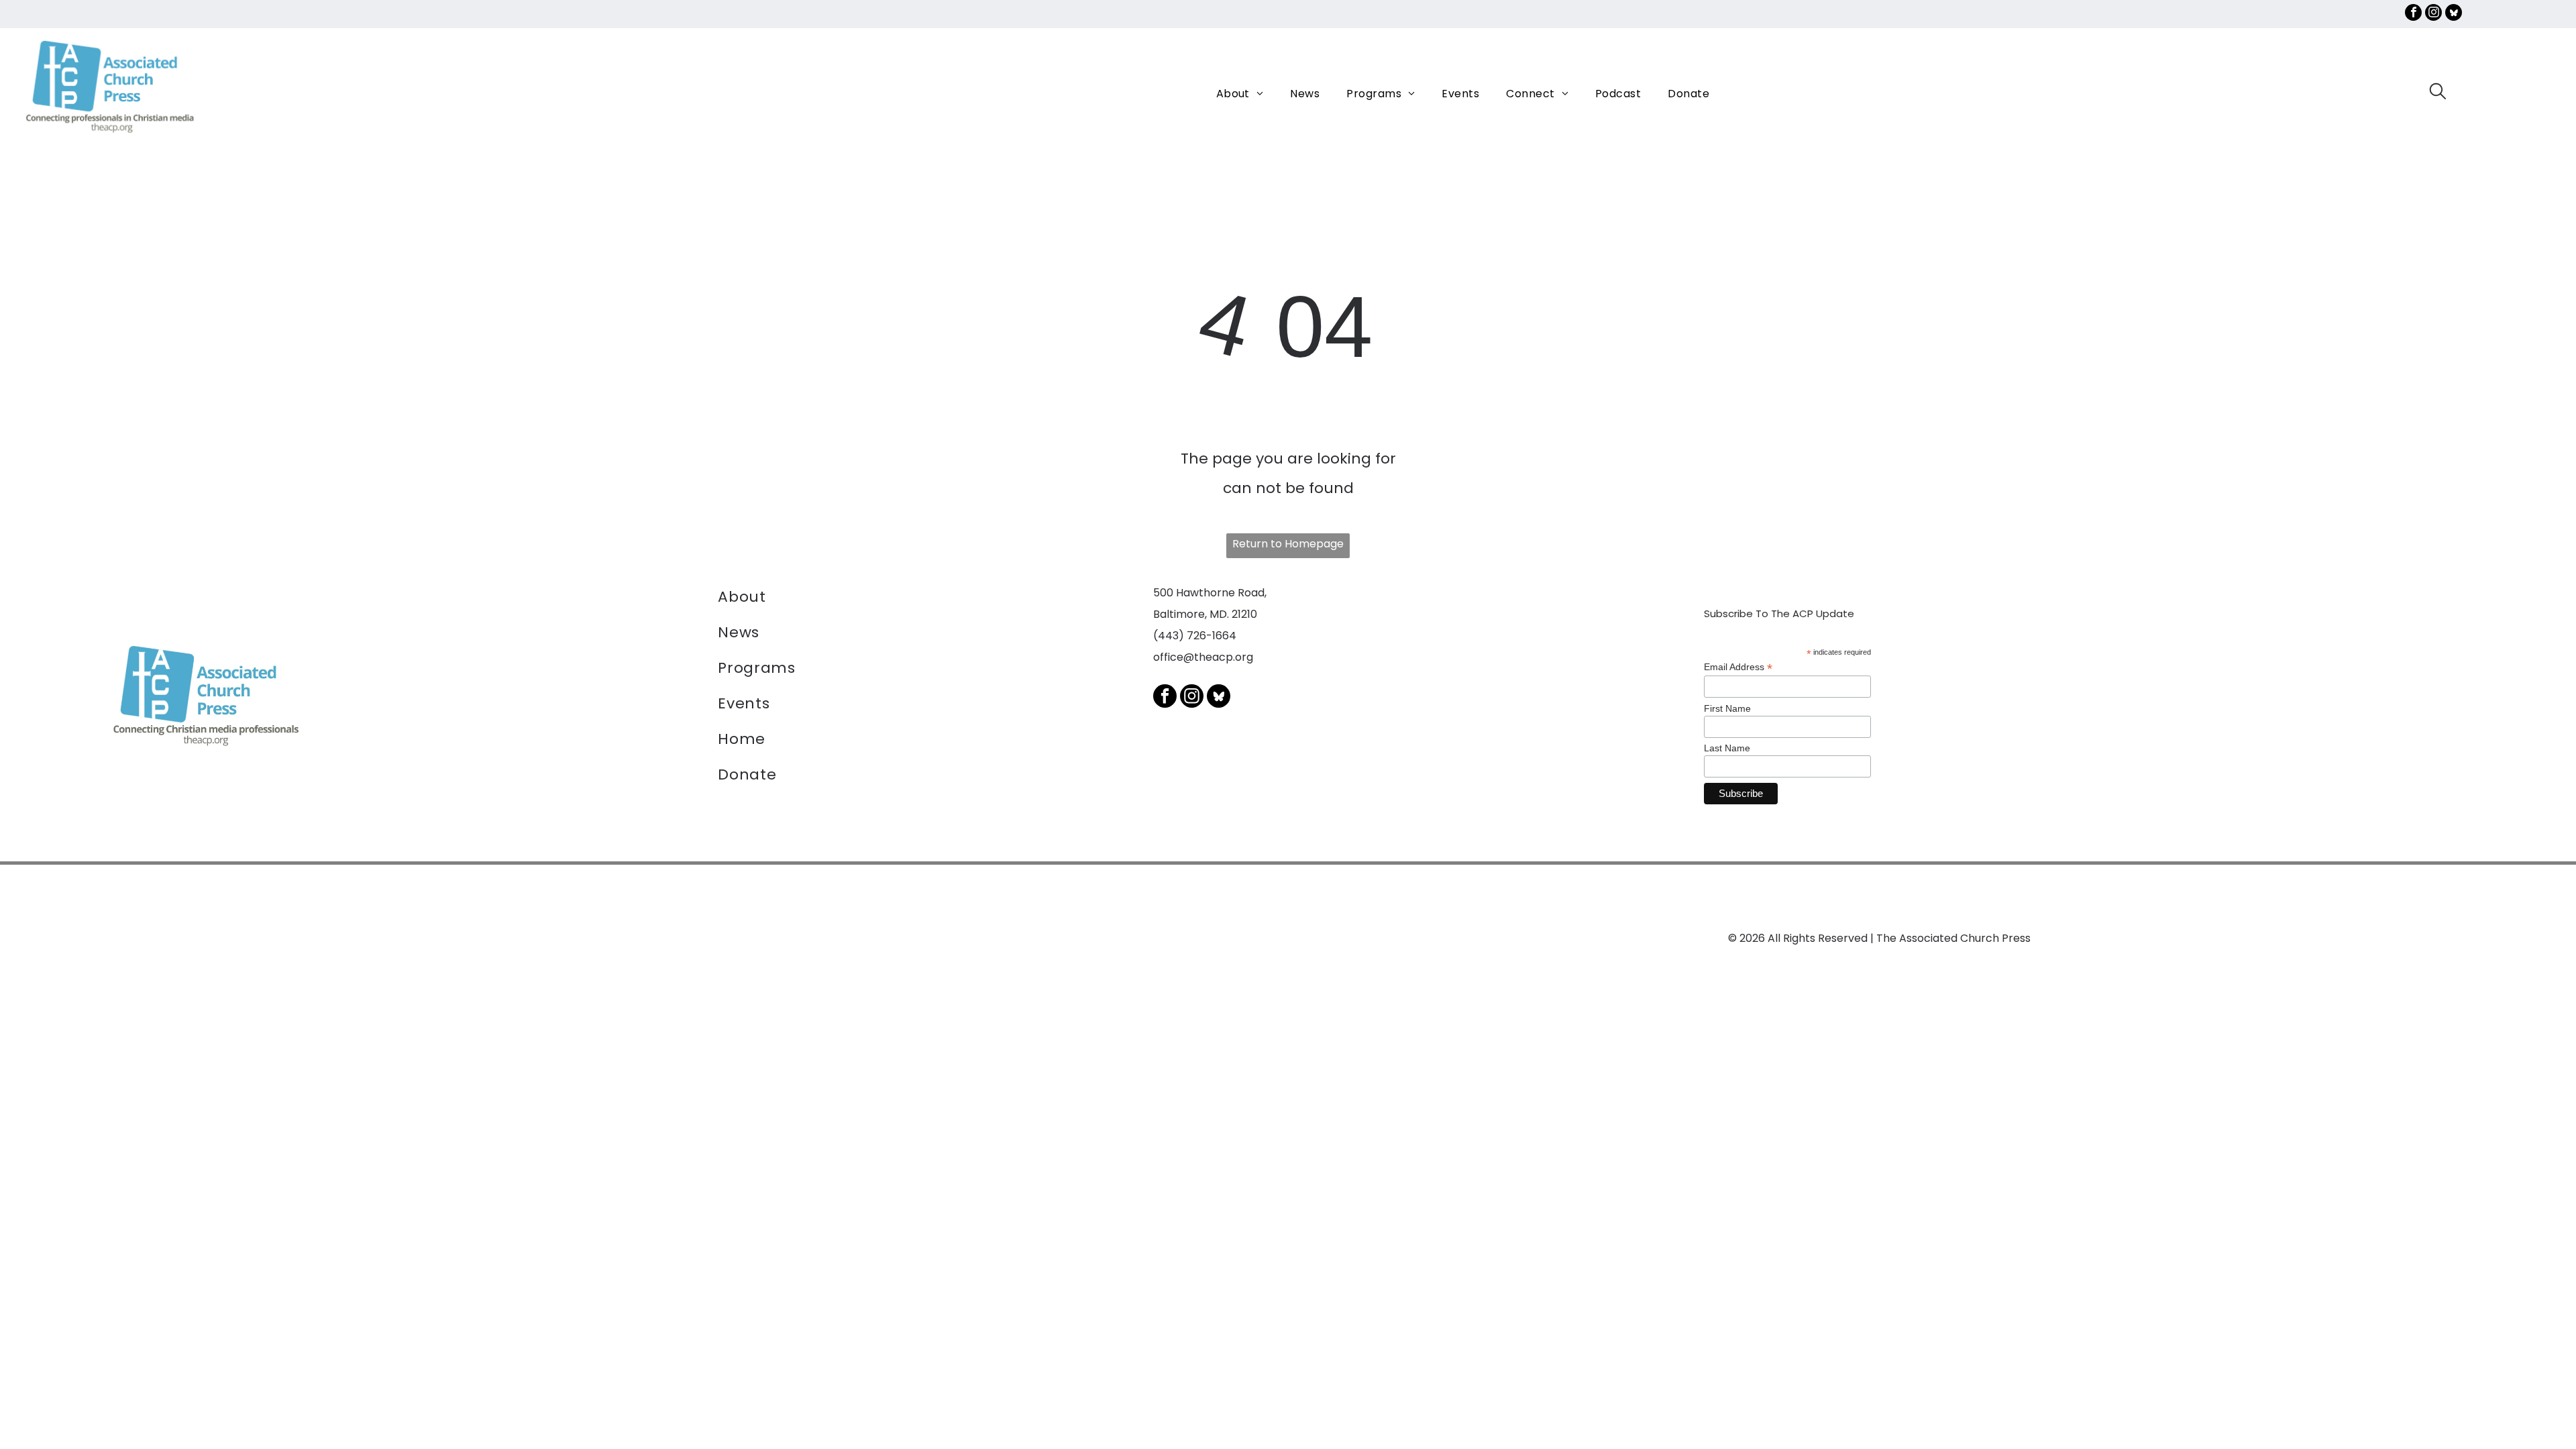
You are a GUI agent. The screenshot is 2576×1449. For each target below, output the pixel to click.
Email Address (1738, 667)
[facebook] (2413, 14)
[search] (2438, 93)
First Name (1727, 708)
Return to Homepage (1288, 544)
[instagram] (2433, 14)
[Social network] (2454, 14)
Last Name (1727, 748)
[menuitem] (1240, 94)
